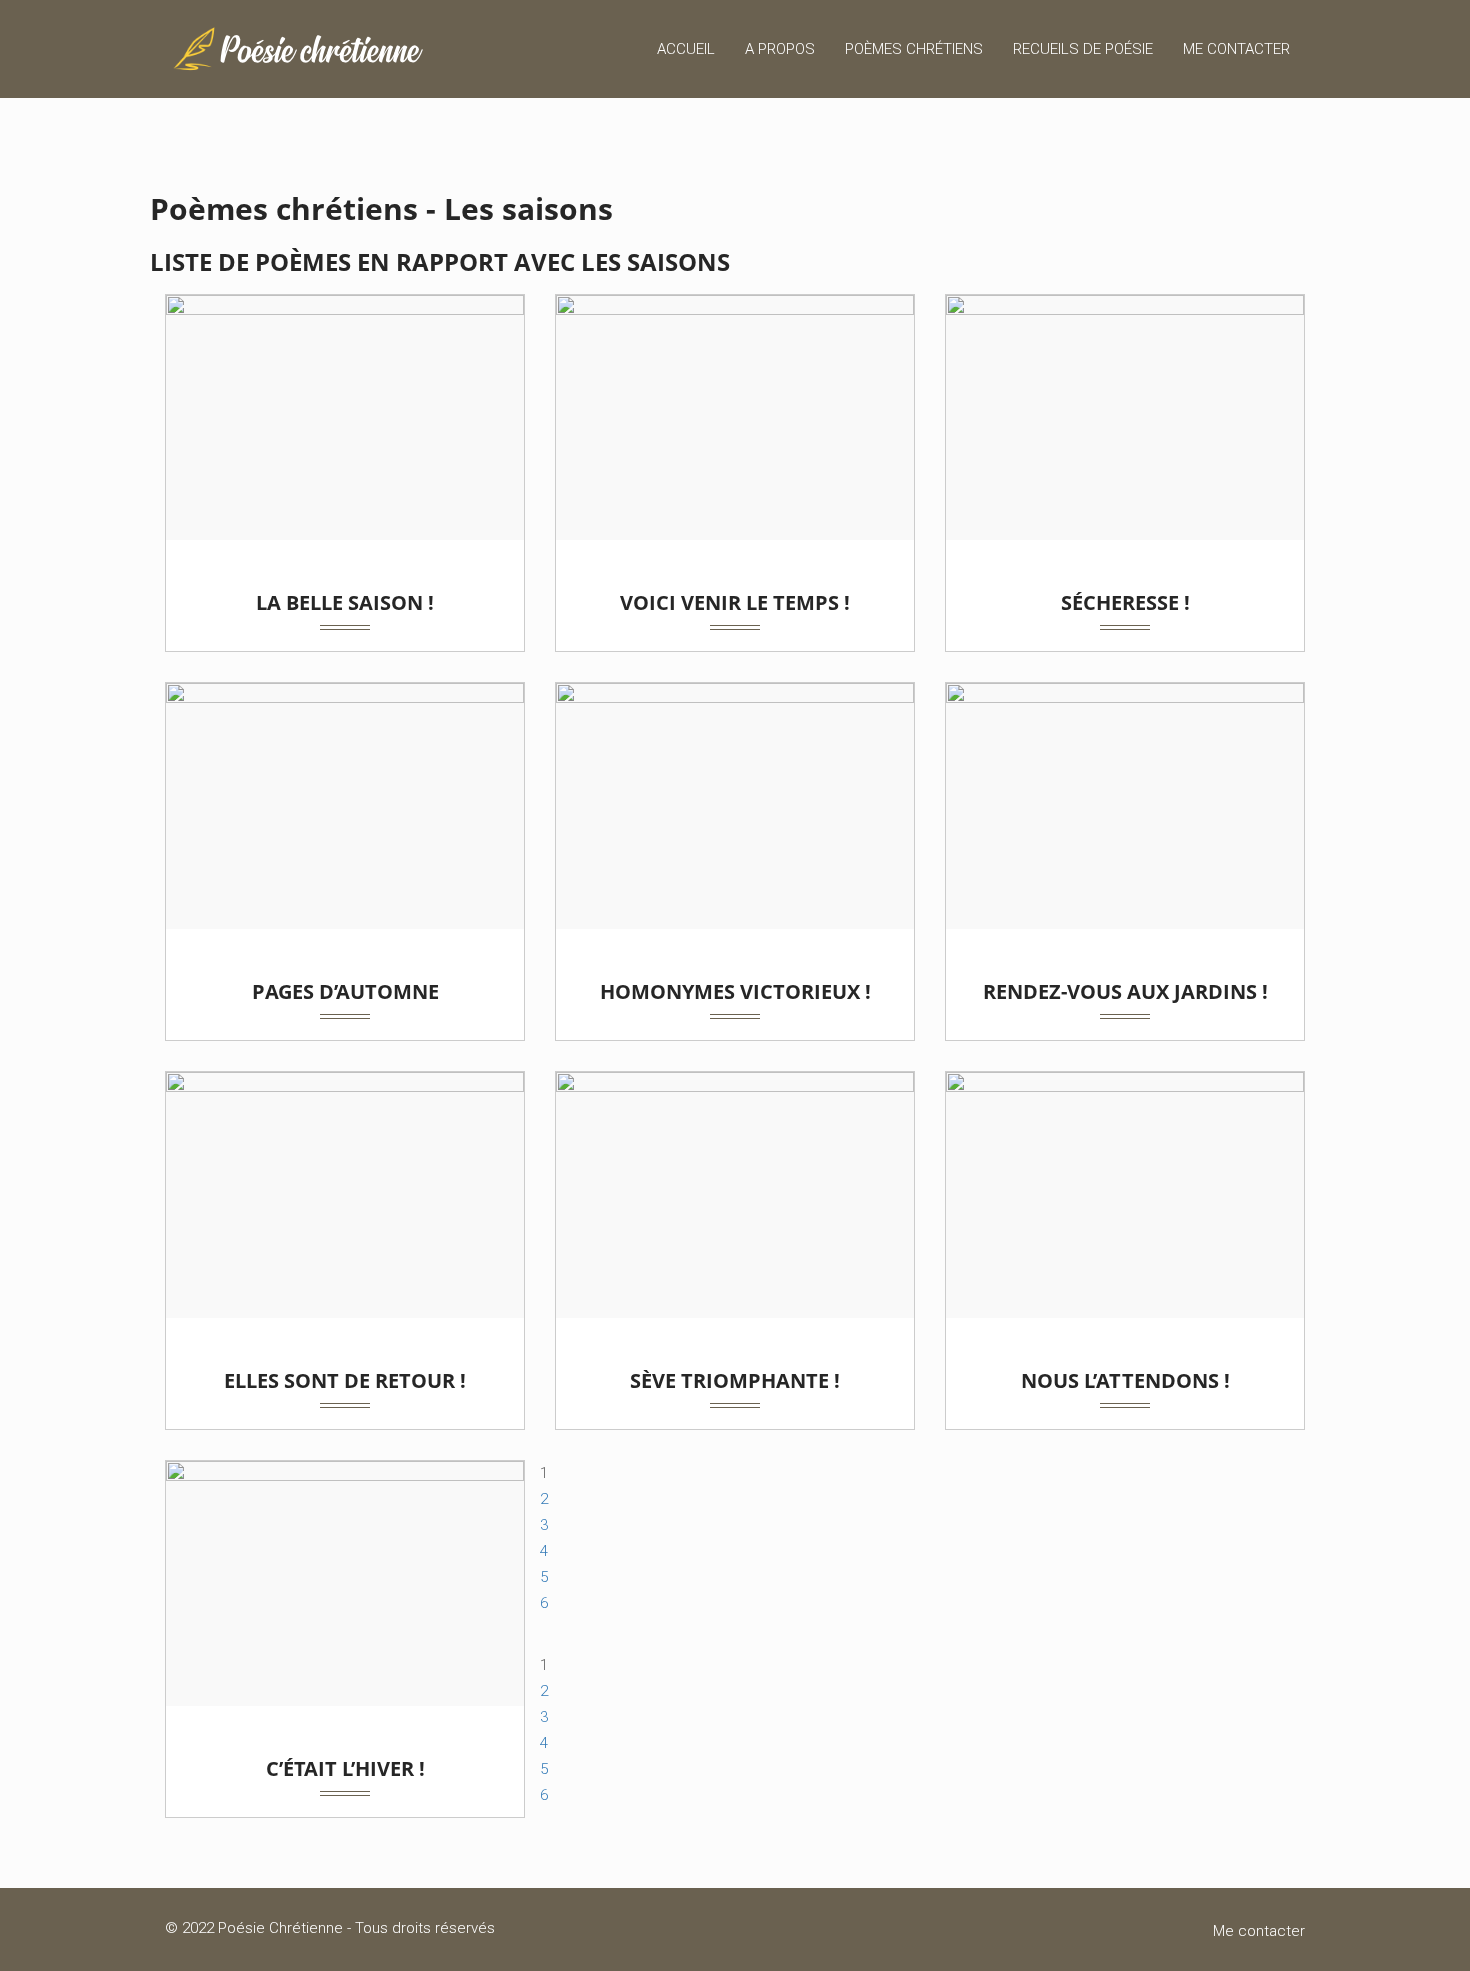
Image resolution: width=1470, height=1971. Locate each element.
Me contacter (1236, 49)
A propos (780, 49)
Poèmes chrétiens (914, 49)
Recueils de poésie (1083, 49)
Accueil (686, 49)
